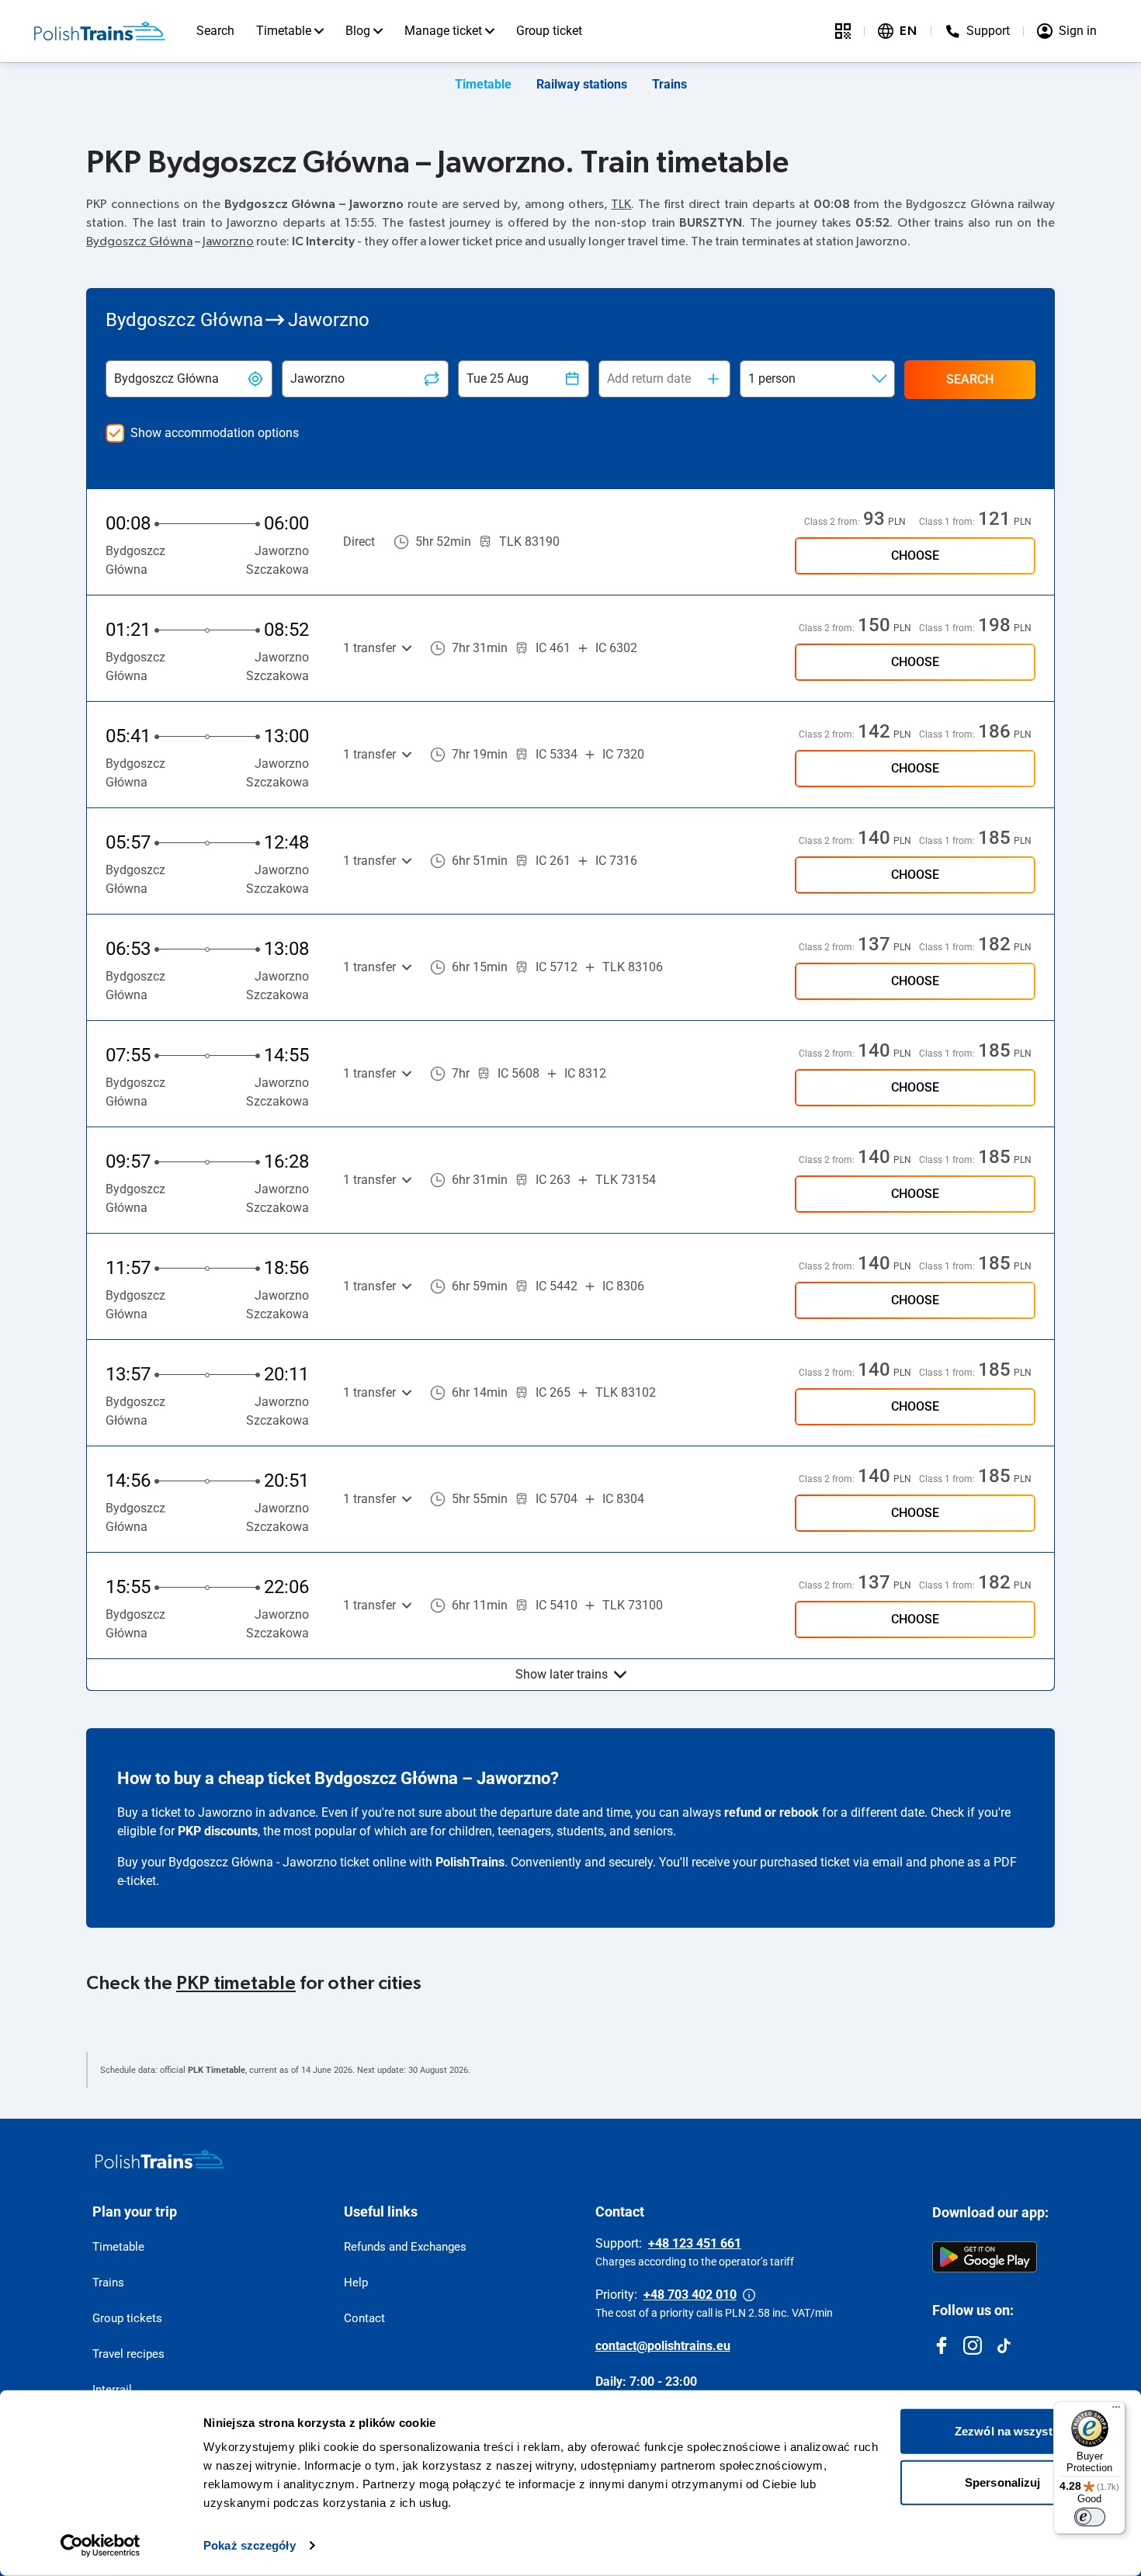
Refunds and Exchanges (405, 2247)
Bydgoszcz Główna (139, 241)
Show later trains (562, 1674)
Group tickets (127, 2318)
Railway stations (582, 84)
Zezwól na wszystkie (1011, 2431)
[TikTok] (1004, 2345)
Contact (364, 2318)
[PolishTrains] (160, 2159)
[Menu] (1116, 2411)
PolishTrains (470, 1862)
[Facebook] (942, 2345)
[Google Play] (985, 2257)
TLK (621, 204)
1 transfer (369, 648)
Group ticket (549, 31)
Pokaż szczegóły (250, 2545)
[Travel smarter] (843, 31)
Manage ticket (443, 31)
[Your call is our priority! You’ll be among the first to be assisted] (749, 2295)
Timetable (284, 31)
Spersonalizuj (1002, 2482)
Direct (359, 542)
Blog (358, 31)
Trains (669, 84)
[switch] (1090, 2517)
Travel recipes (128, 2354)
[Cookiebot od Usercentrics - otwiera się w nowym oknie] (101, 2546)
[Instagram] (973, 2345)
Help (356, 2283)
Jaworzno (228, 241)
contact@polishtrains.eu (663, 2346)
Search (215, 31)
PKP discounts (218, 1831)
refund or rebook (772, 1812)
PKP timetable (236, 1984)
